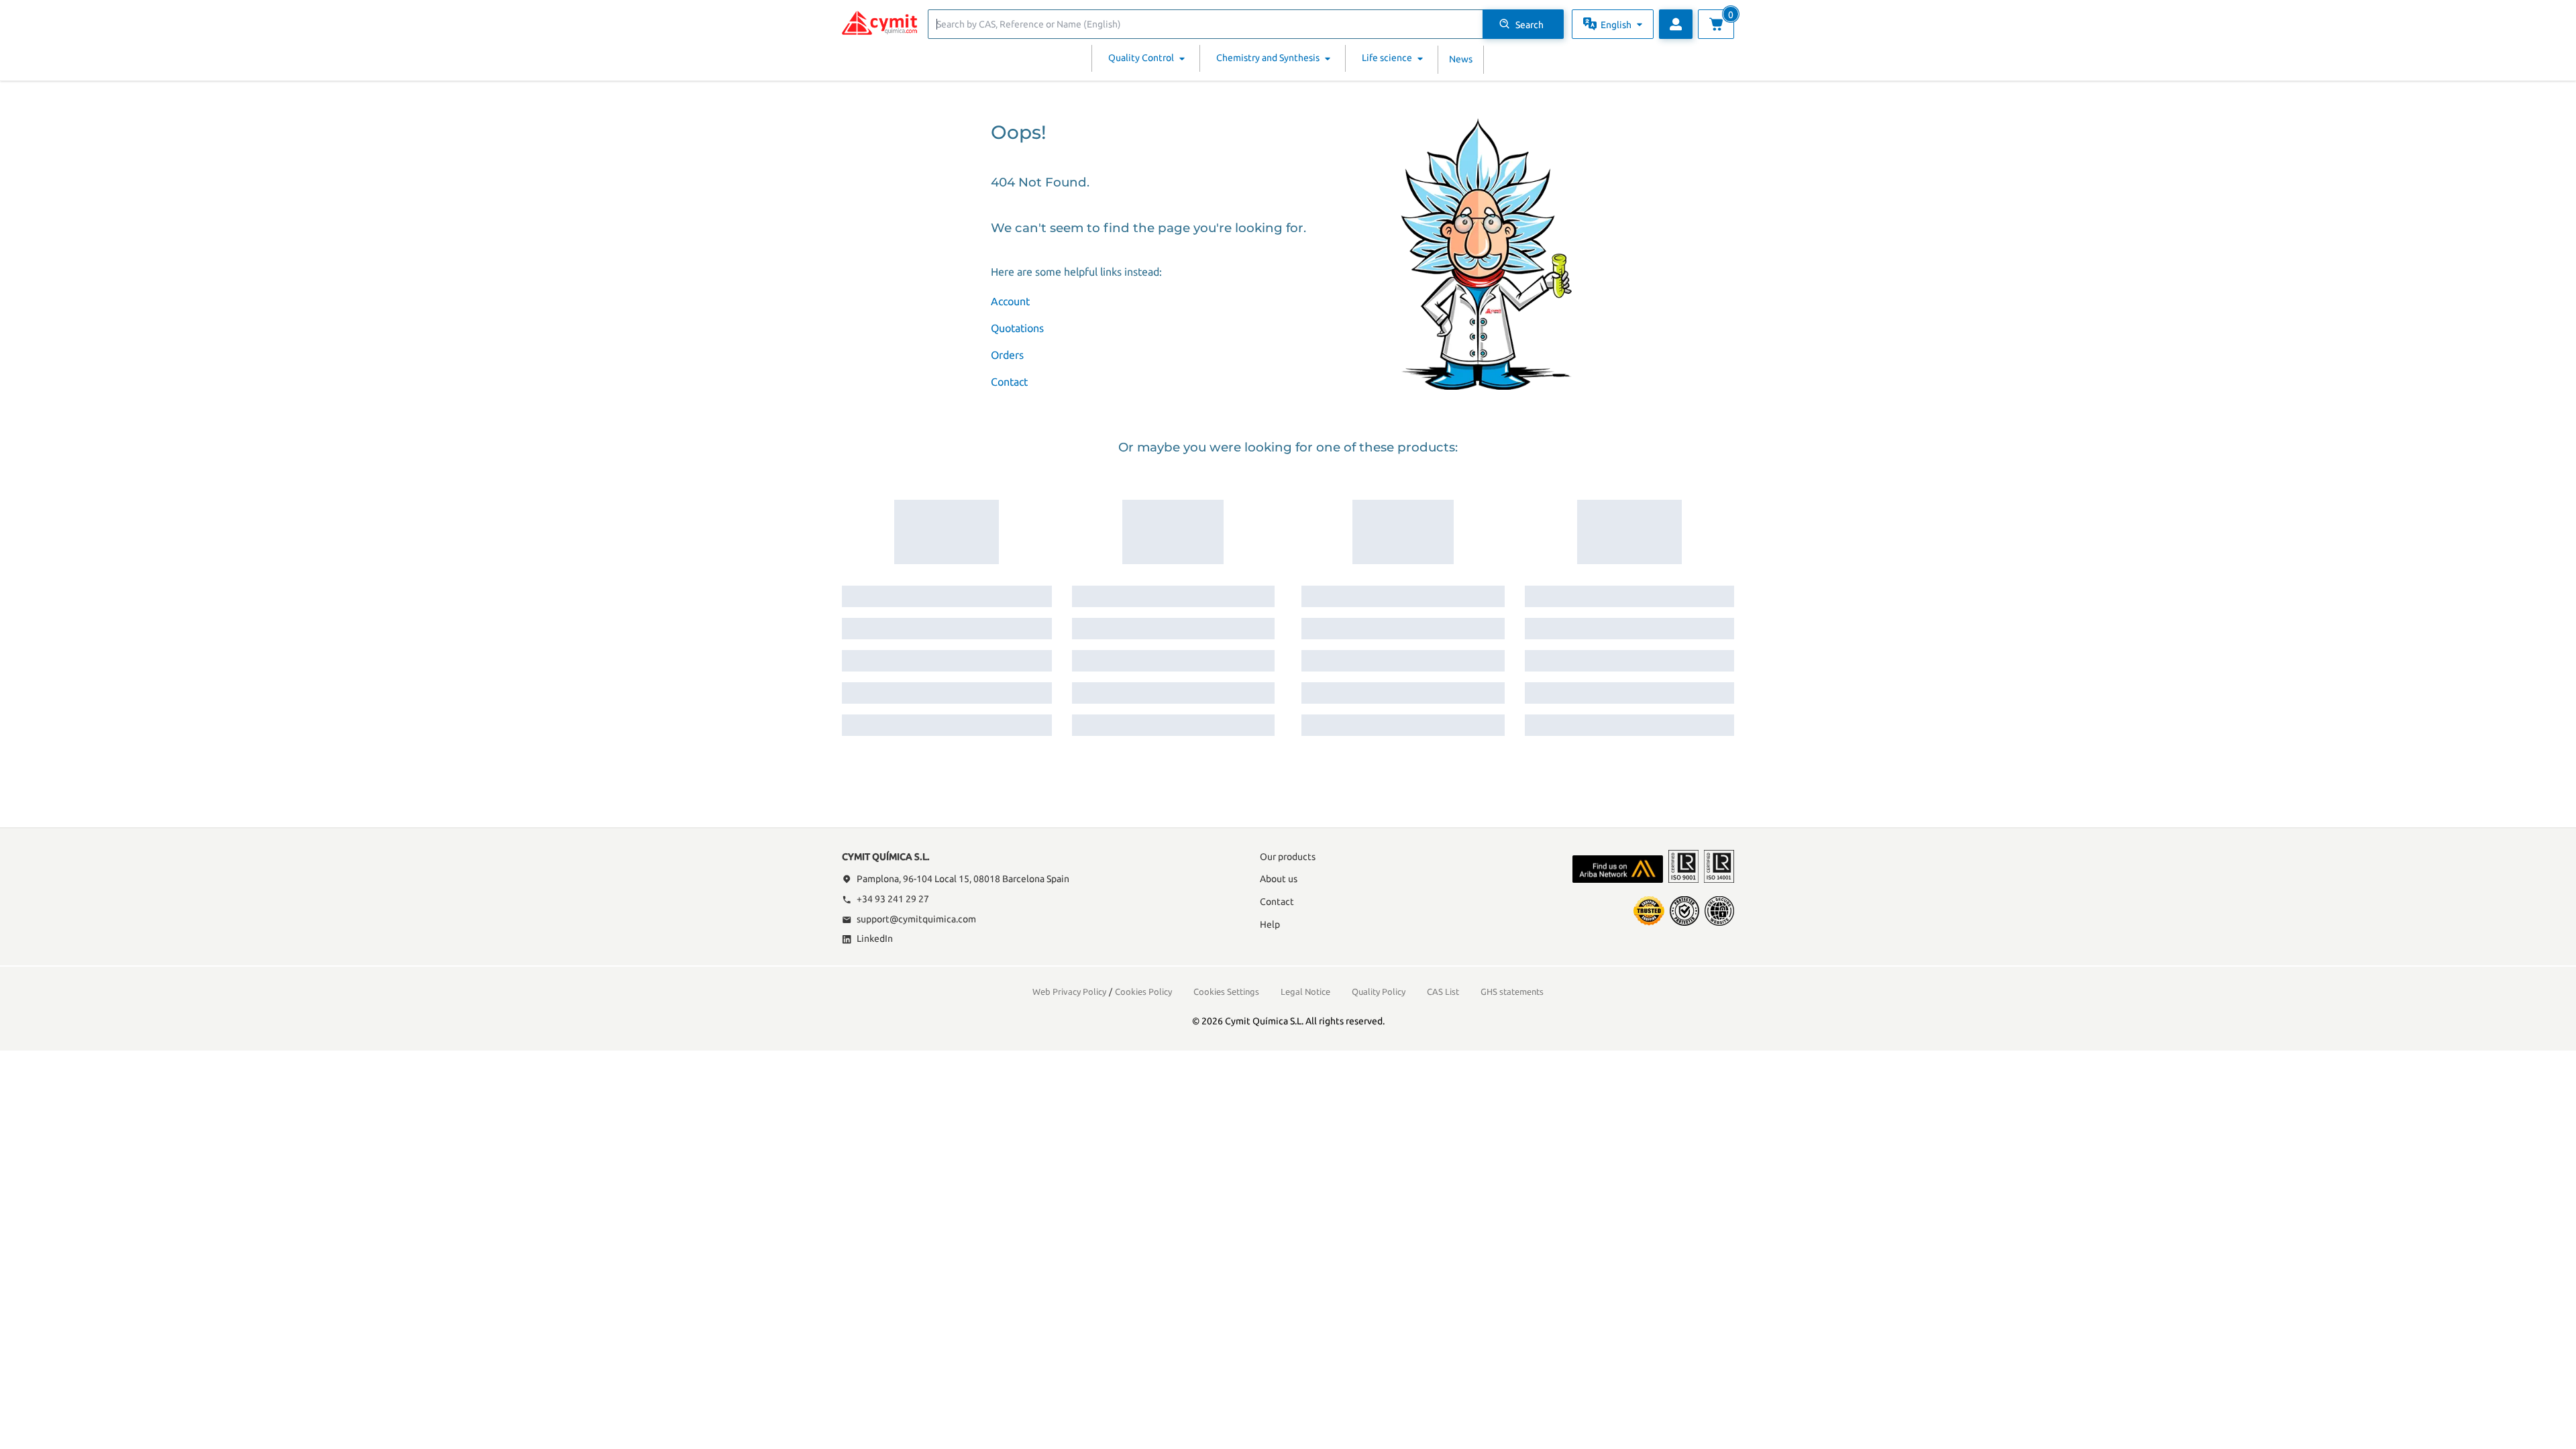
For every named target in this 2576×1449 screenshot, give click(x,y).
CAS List (1443, 991)
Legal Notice (1305, 991)
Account (1010, 301)
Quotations (1017, 328)
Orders (1007, 355)
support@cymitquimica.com (916, 919)
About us (1279, 879)
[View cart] (1716, 24)
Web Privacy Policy (1069, 991)
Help (1270, 924)
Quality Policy (1379, 991)
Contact (1009, 382)
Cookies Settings (1226, 991)
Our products (1288, 857)
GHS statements (1512, 991)
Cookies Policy (1143, 991)
